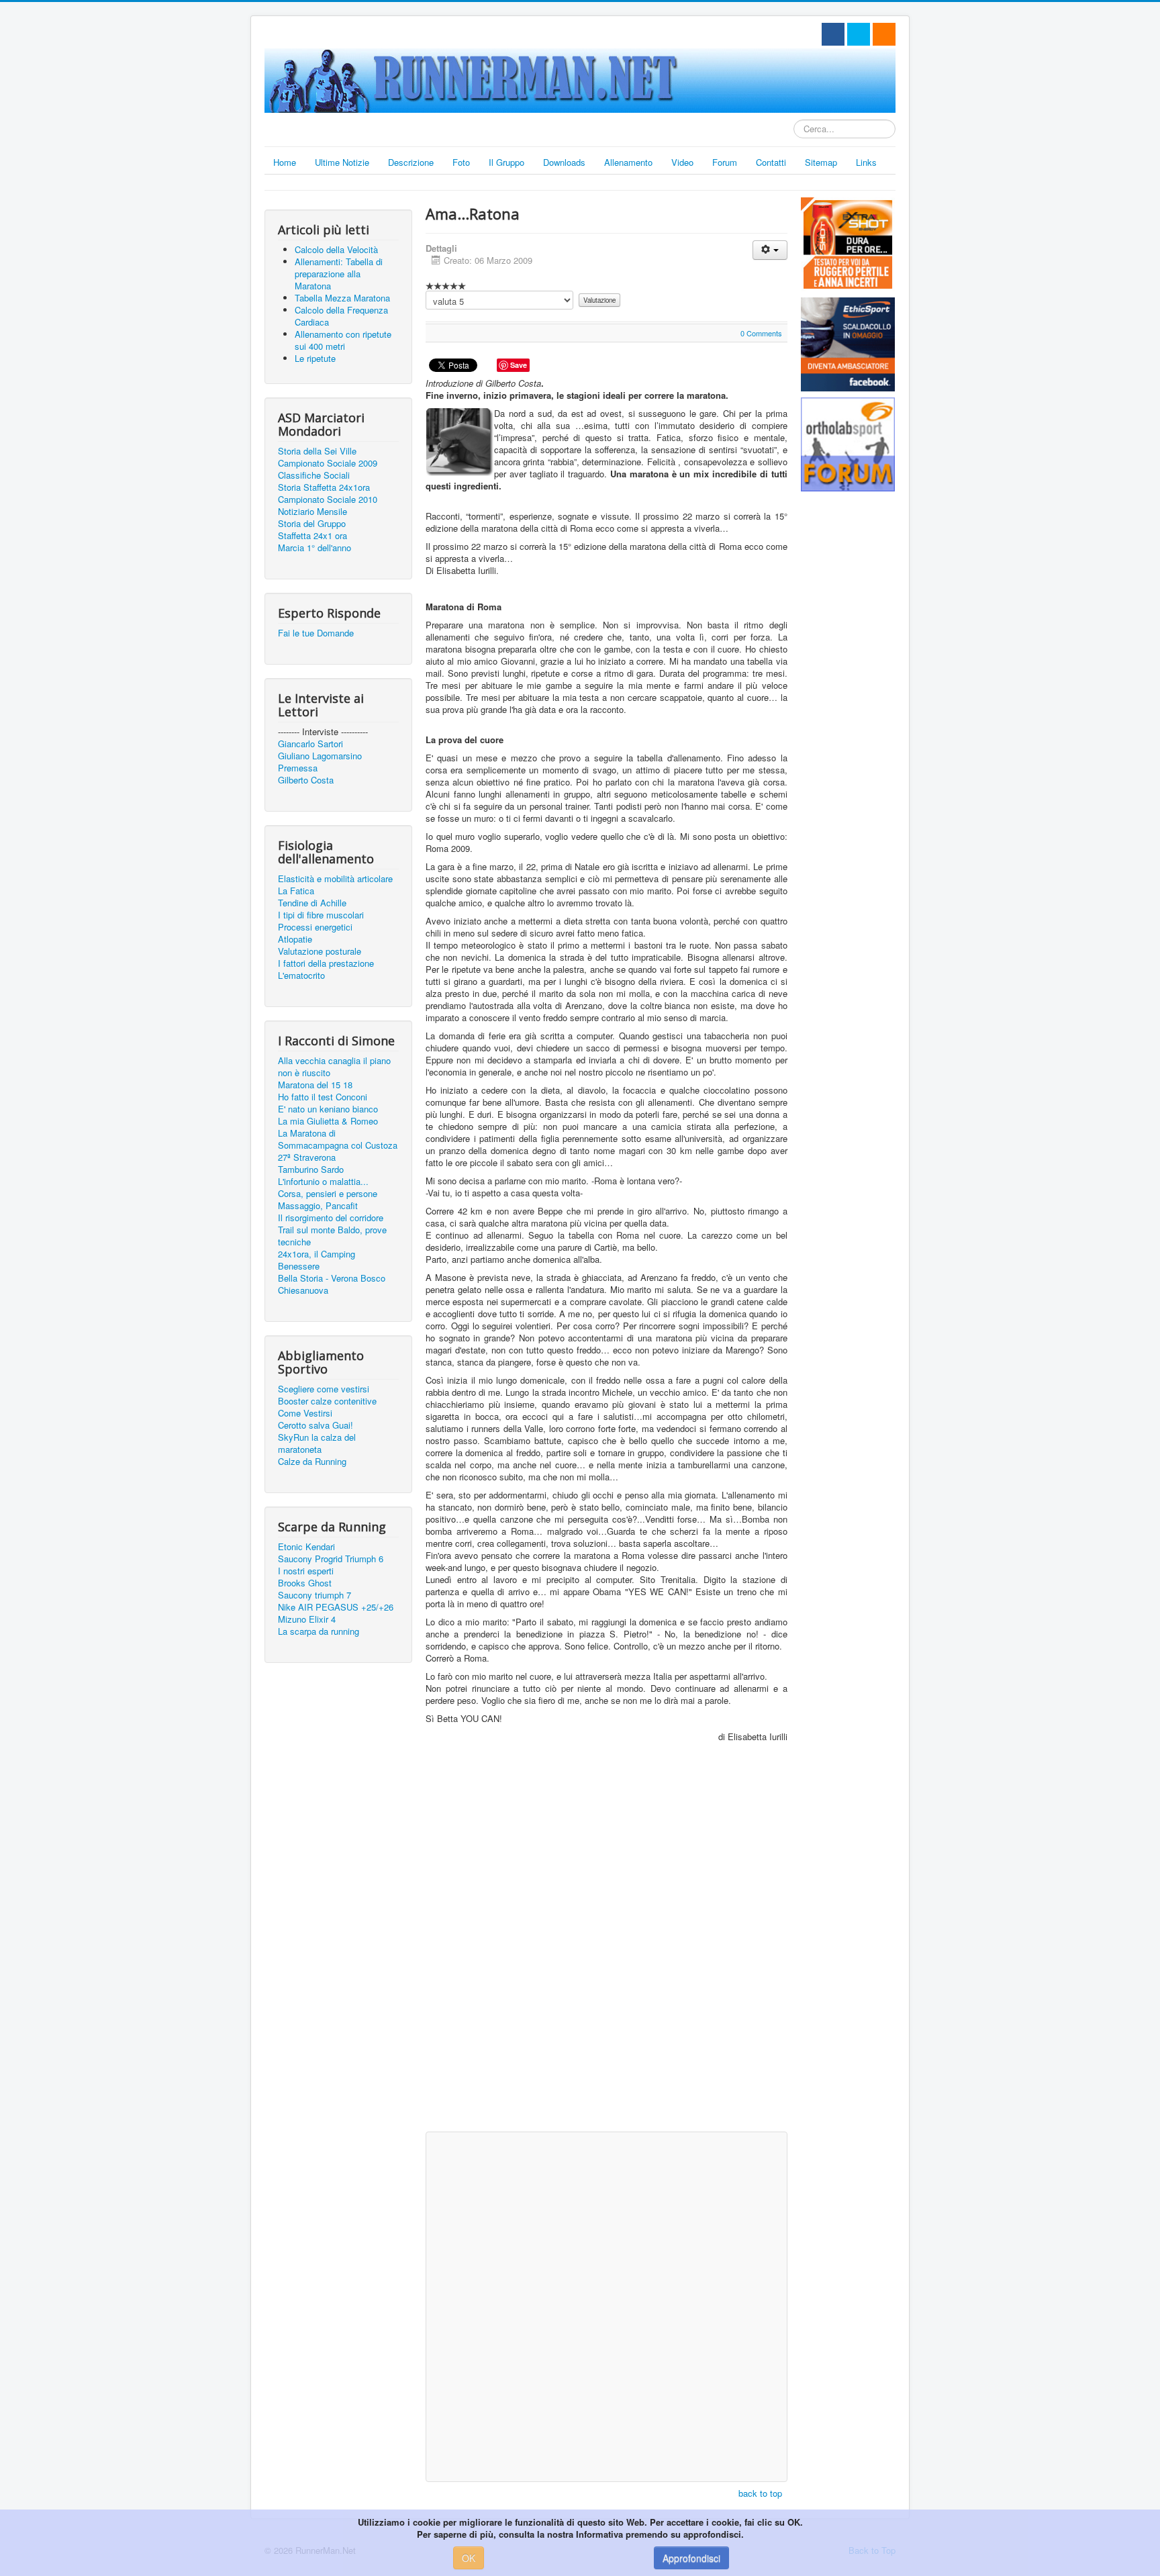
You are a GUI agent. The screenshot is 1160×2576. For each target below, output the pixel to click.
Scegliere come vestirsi (324, 1389)
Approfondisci (691, 2558)
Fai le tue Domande (316, 633)
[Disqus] (607, 1953)
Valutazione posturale (320, 951)
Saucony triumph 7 (315, 1595)
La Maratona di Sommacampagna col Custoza (338, 1139)
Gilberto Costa (306, 780)
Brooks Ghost (305, 1583)
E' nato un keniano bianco (328, 1109)
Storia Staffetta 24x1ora (324, 487)
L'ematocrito (301, 975)
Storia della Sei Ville (317, 451)
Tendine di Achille (312, 903)
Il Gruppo (506, 162)
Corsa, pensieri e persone (328, 1194)
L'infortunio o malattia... (323, 1182)
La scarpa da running (319, 1631)
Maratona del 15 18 (315, 1085)
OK (469, 2558)
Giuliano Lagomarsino (320, 756)
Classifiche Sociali (314, 475)
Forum (725, 162)
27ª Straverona (307, 1157)
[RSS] (884, 34)
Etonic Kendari (306, 1547)
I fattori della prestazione (326, 963)
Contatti (771, 162)
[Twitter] (859, 34)
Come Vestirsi (305, 1413)
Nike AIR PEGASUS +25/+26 (336, 1607)
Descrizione (411, 162)
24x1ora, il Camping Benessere (317, 1260)
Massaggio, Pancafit (318, 1206)
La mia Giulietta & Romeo (328, 1121)
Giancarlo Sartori (310, 744)
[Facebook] (833, 34)
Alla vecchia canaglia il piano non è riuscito (334, 1067)
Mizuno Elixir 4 (307, 1619)
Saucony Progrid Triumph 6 (331, 1559)
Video (682, 162)
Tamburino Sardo (311, 1170)
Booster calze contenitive (327, 1401)
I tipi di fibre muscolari (321, 915)
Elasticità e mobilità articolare (335, 879)
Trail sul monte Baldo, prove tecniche (332, 1236)
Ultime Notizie (342, 162)
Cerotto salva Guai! (316, 1425)
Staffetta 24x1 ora (312, 536)
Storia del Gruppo (312, 524)
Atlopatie (295, 939)
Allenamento (628, 162)
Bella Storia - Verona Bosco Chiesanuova (332, 1284)
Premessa (298, 768)
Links (866, 162)
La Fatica (296, 891)
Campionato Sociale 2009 (328, 463)
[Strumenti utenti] (770, 250)
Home (285, 162)
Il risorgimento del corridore (331, 1218)
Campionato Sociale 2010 (328, 499)
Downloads (564, 162)
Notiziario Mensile (312, 512)
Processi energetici (315, 927)
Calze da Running (312, 1462)
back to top (760, 2493)
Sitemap (821, 162)
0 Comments (761, 333)
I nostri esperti (306, 1571)
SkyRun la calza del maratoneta (317, 1443)
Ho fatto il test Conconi (323, 1097)
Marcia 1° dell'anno (315, 548)
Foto (461, 162)
